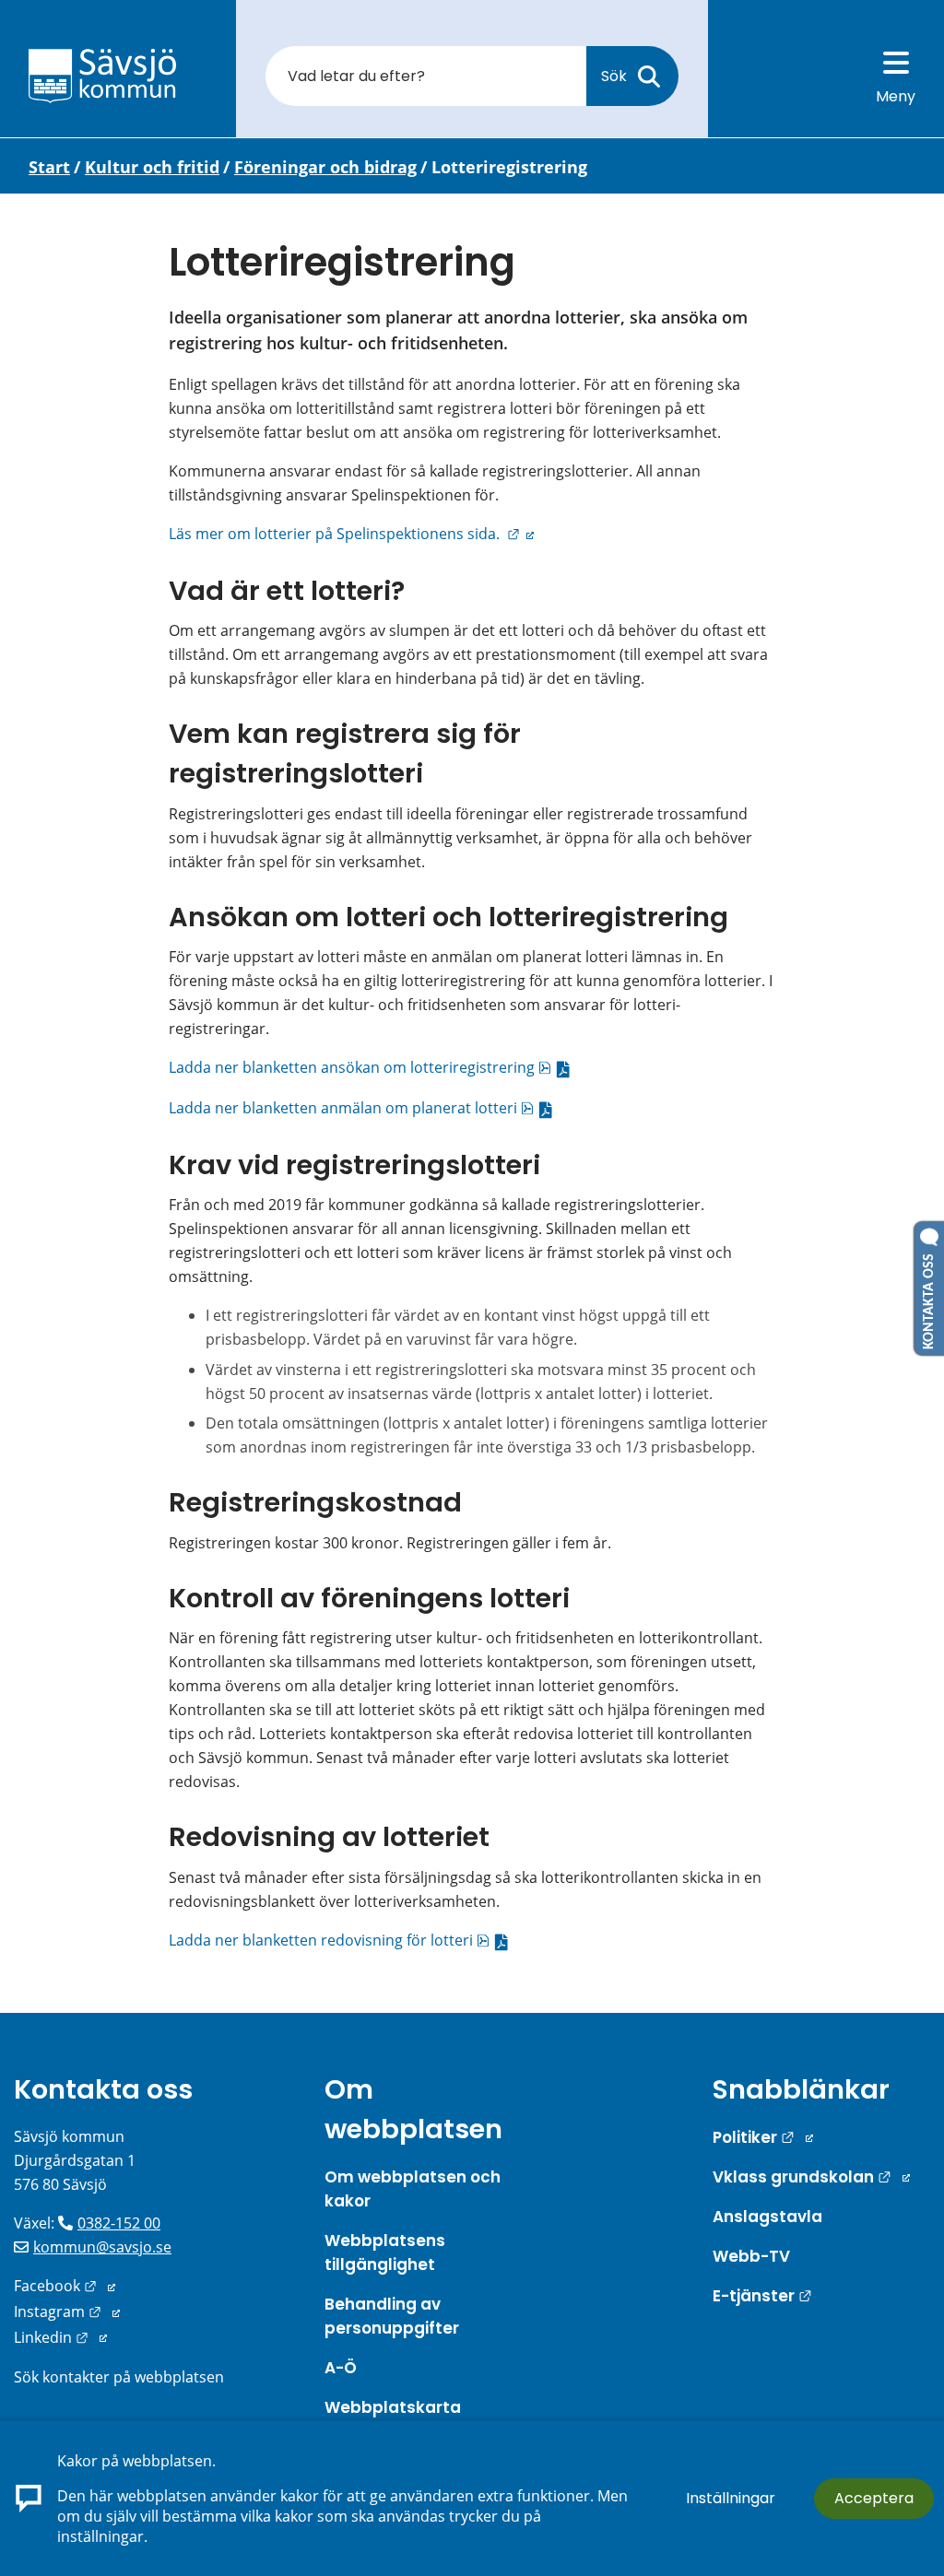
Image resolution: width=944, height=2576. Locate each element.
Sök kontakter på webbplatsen (119, 2377)
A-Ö (341, 2368)
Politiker (763, 2137)
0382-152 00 (119, 2223)
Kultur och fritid (152, 167)
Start (49, 167)
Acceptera (874, 2498)
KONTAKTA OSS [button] (929, 1298)
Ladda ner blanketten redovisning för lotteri (342, 1940)
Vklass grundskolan (811, 2177)
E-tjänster (762, 2296)
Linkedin (60, 2337)
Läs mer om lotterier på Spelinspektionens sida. (351, 534)
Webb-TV (751, 2256)
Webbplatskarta (393, 2407)
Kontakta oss (103, 2089)
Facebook (65, 2286)
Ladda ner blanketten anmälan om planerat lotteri (365, 1108)
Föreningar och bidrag (325, 167)
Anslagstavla (767, 2217)
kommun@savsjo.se (102, 2247)
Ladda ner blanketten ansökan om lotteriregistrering (373, 1067)
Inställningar (731, 2498)
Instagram (67, 2311)
